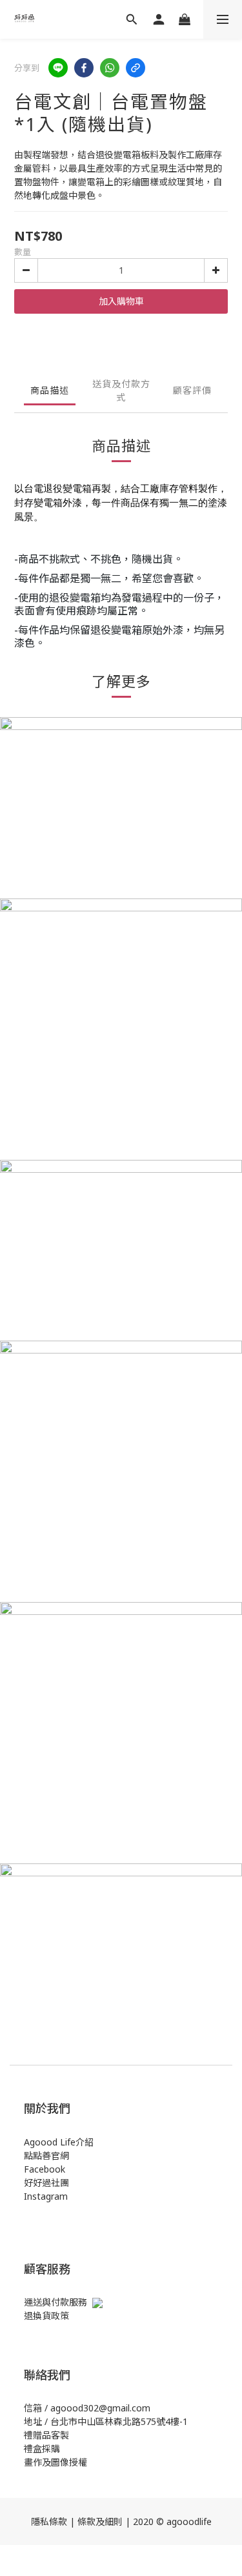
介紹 (85, 2142)
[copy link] (136, 68)
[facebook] (84, 68)
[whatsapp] (110, 68)
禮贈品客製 (46, 2435)
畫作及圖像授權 (55, 2462)
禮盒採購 (42, 2449)
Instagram (46, 2196)
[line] (58, 68)
